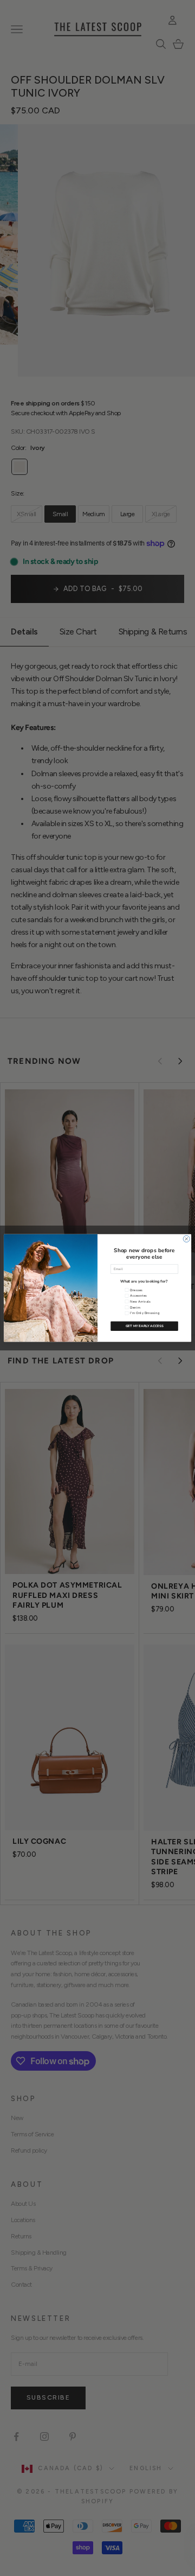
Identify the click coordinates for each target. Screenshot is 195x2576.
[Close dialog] (186, 1239)
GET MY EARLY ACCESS (145, 1327)
